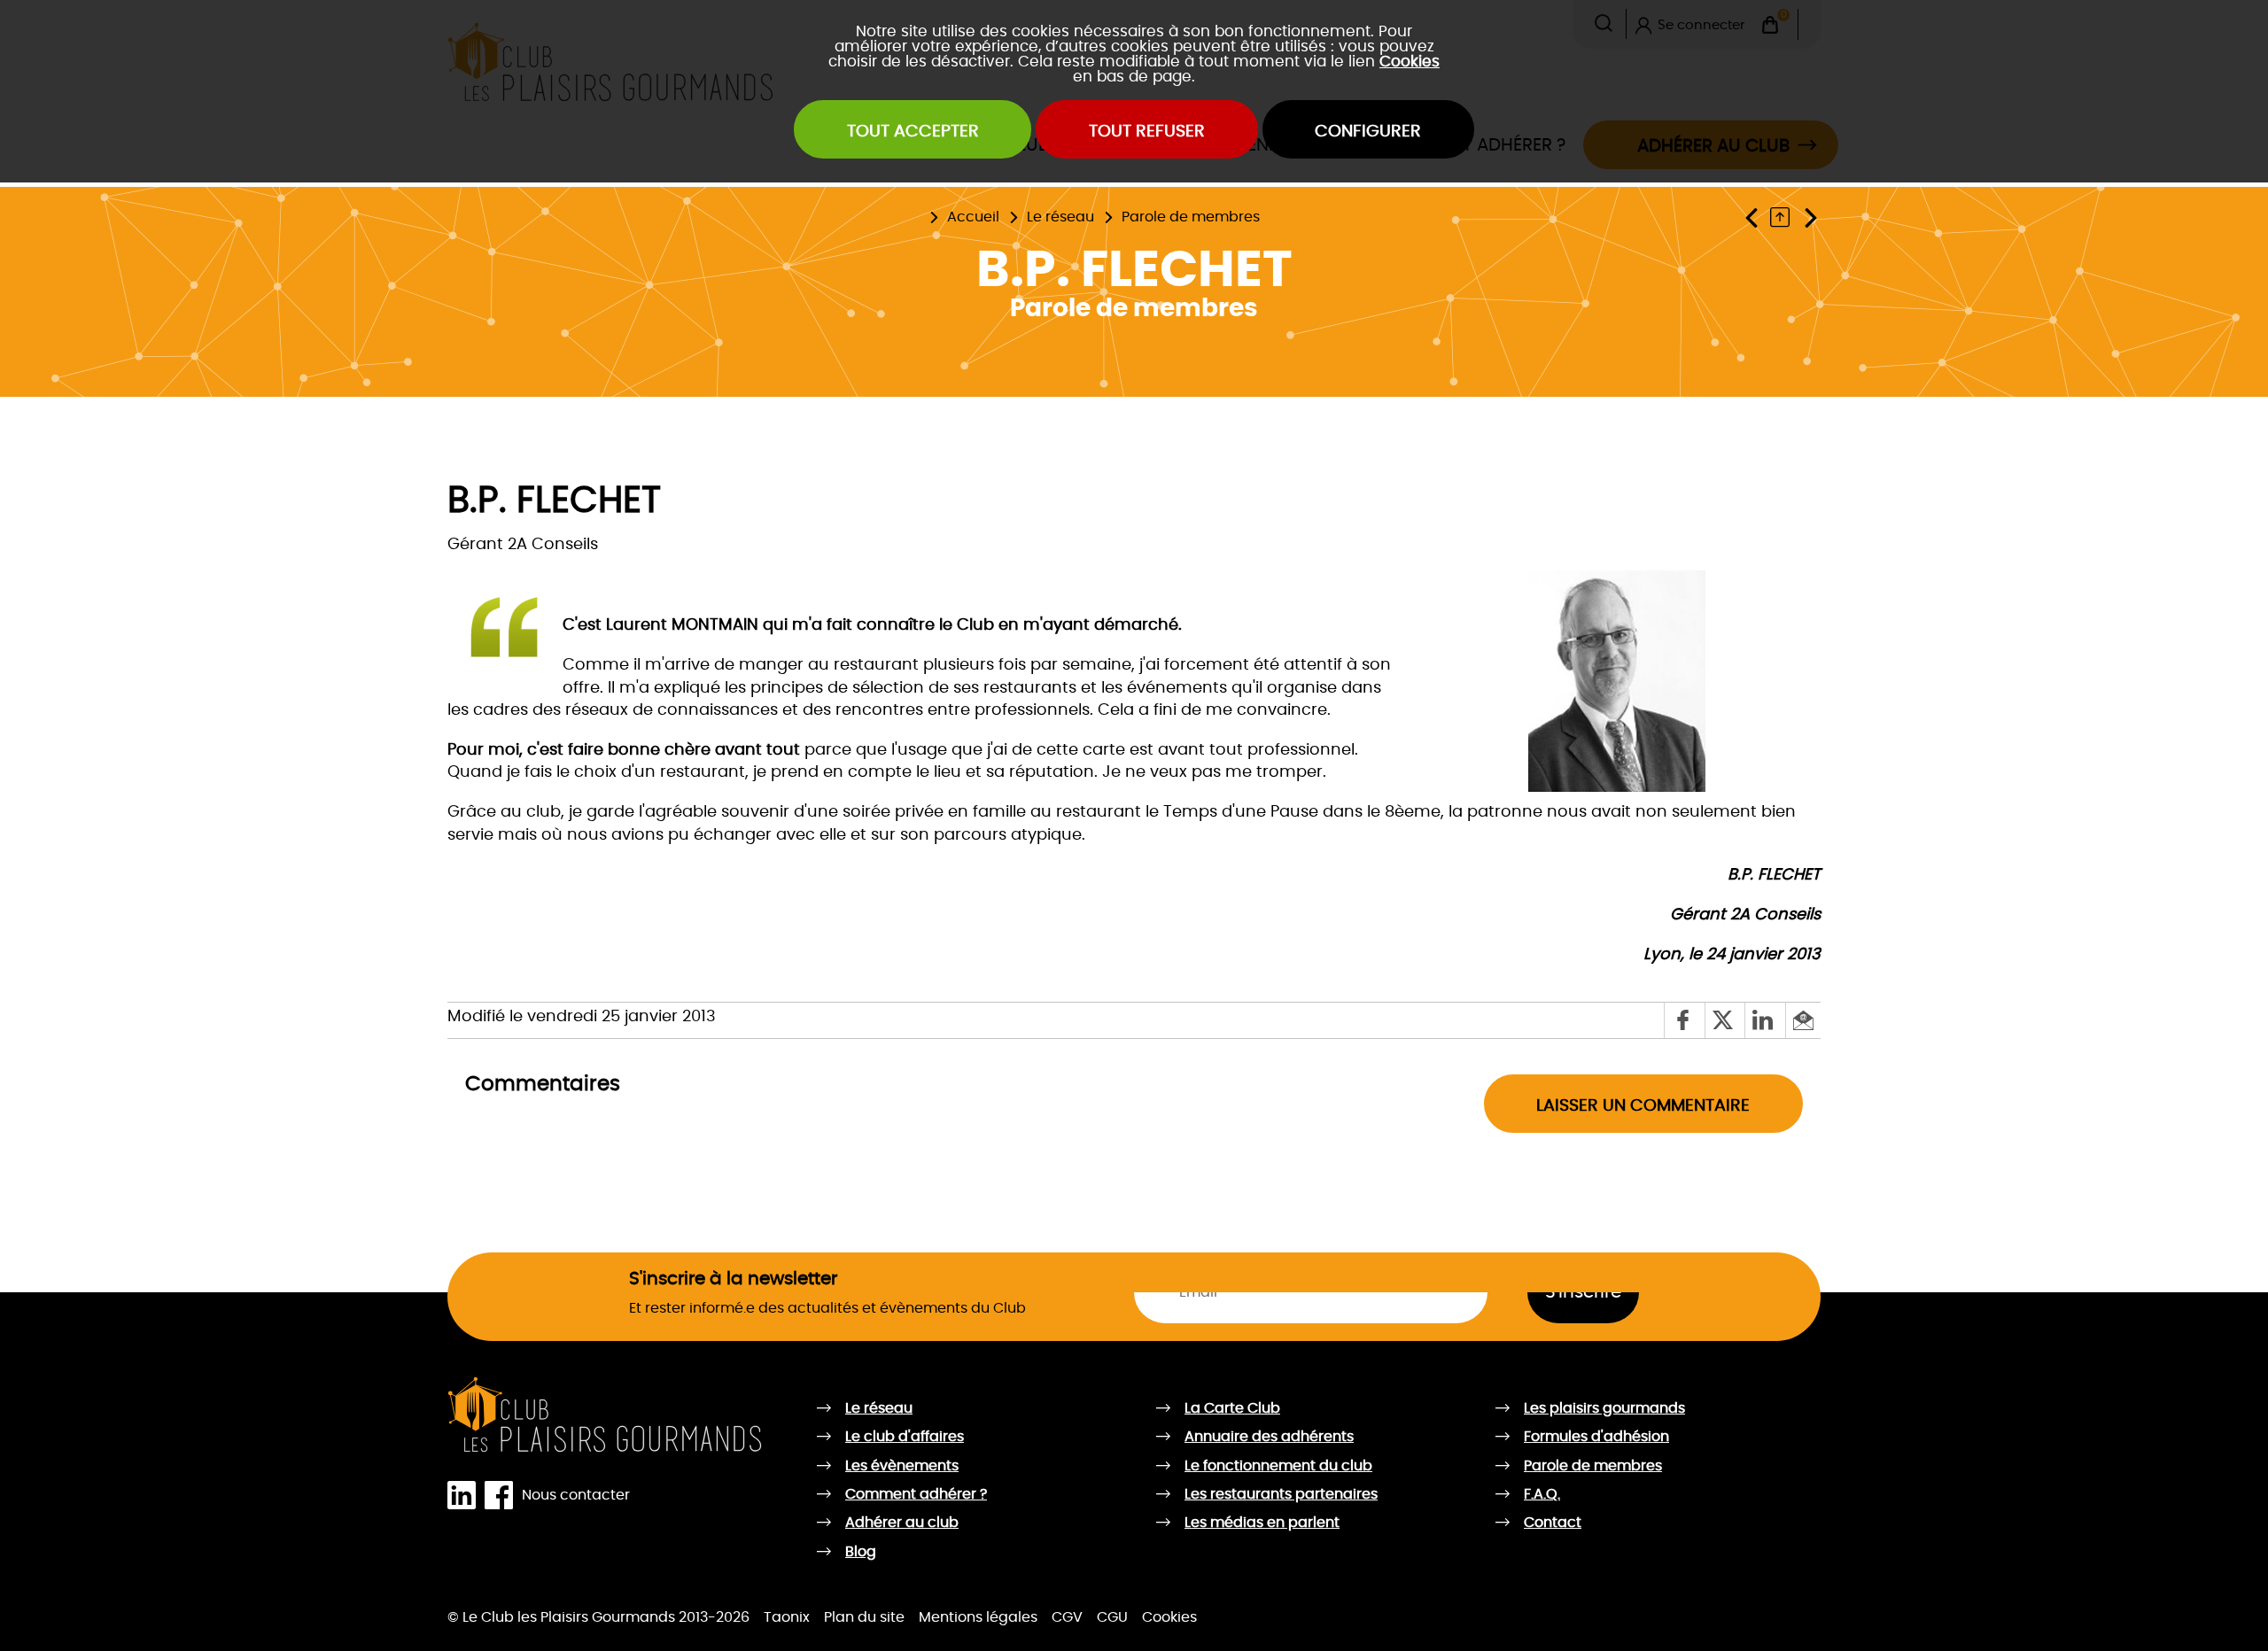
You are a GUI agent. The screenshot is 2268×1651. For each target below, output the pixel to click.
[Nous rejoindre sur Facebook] (503, 1496)
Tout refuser (1147, 132)
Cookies (1410, 62)
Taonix (787, 1617)
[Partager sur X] (1724, 1020)
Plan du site (864, 1617)
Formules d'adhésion (1596, 1437)
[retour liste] (1784, 217)
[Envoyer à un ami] (1803, 1020)
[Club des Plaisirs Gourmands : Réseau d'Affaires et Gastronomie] (606, 1415)
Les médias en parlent (1262, 1523)
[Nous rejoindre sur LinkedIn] (466, 1496)
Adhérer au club (902, 1523)
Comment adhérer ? (916, 1494)
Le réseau (1060, 217)
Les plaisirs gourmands (927, 205)
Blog (861, 1552)
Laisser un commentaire (1643, 1106)
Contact (1553, 1523)
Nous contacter (576, 1495)
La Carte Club (1028, 205)
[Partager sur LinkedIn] (1764, 1020)
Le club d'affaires (905, 1437)
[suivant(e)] (1810, 217)
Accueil (973, 217)
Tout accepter (913, 132)
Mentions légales (978, 1617)
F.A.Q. (1542, 1494)
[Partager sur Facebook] (1684, 1020)
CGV (1067, 1617)
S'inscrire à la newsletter (733, 1279)
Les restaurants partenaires (1281, 1494)
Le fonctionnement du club (1278, 1466)
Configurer (1368, 132)
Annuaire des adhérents (1269, 1437)
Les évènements (902, 1466)
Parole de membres (1191, 217)
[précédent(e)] (1755, 217)
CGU (1112, 1617)
